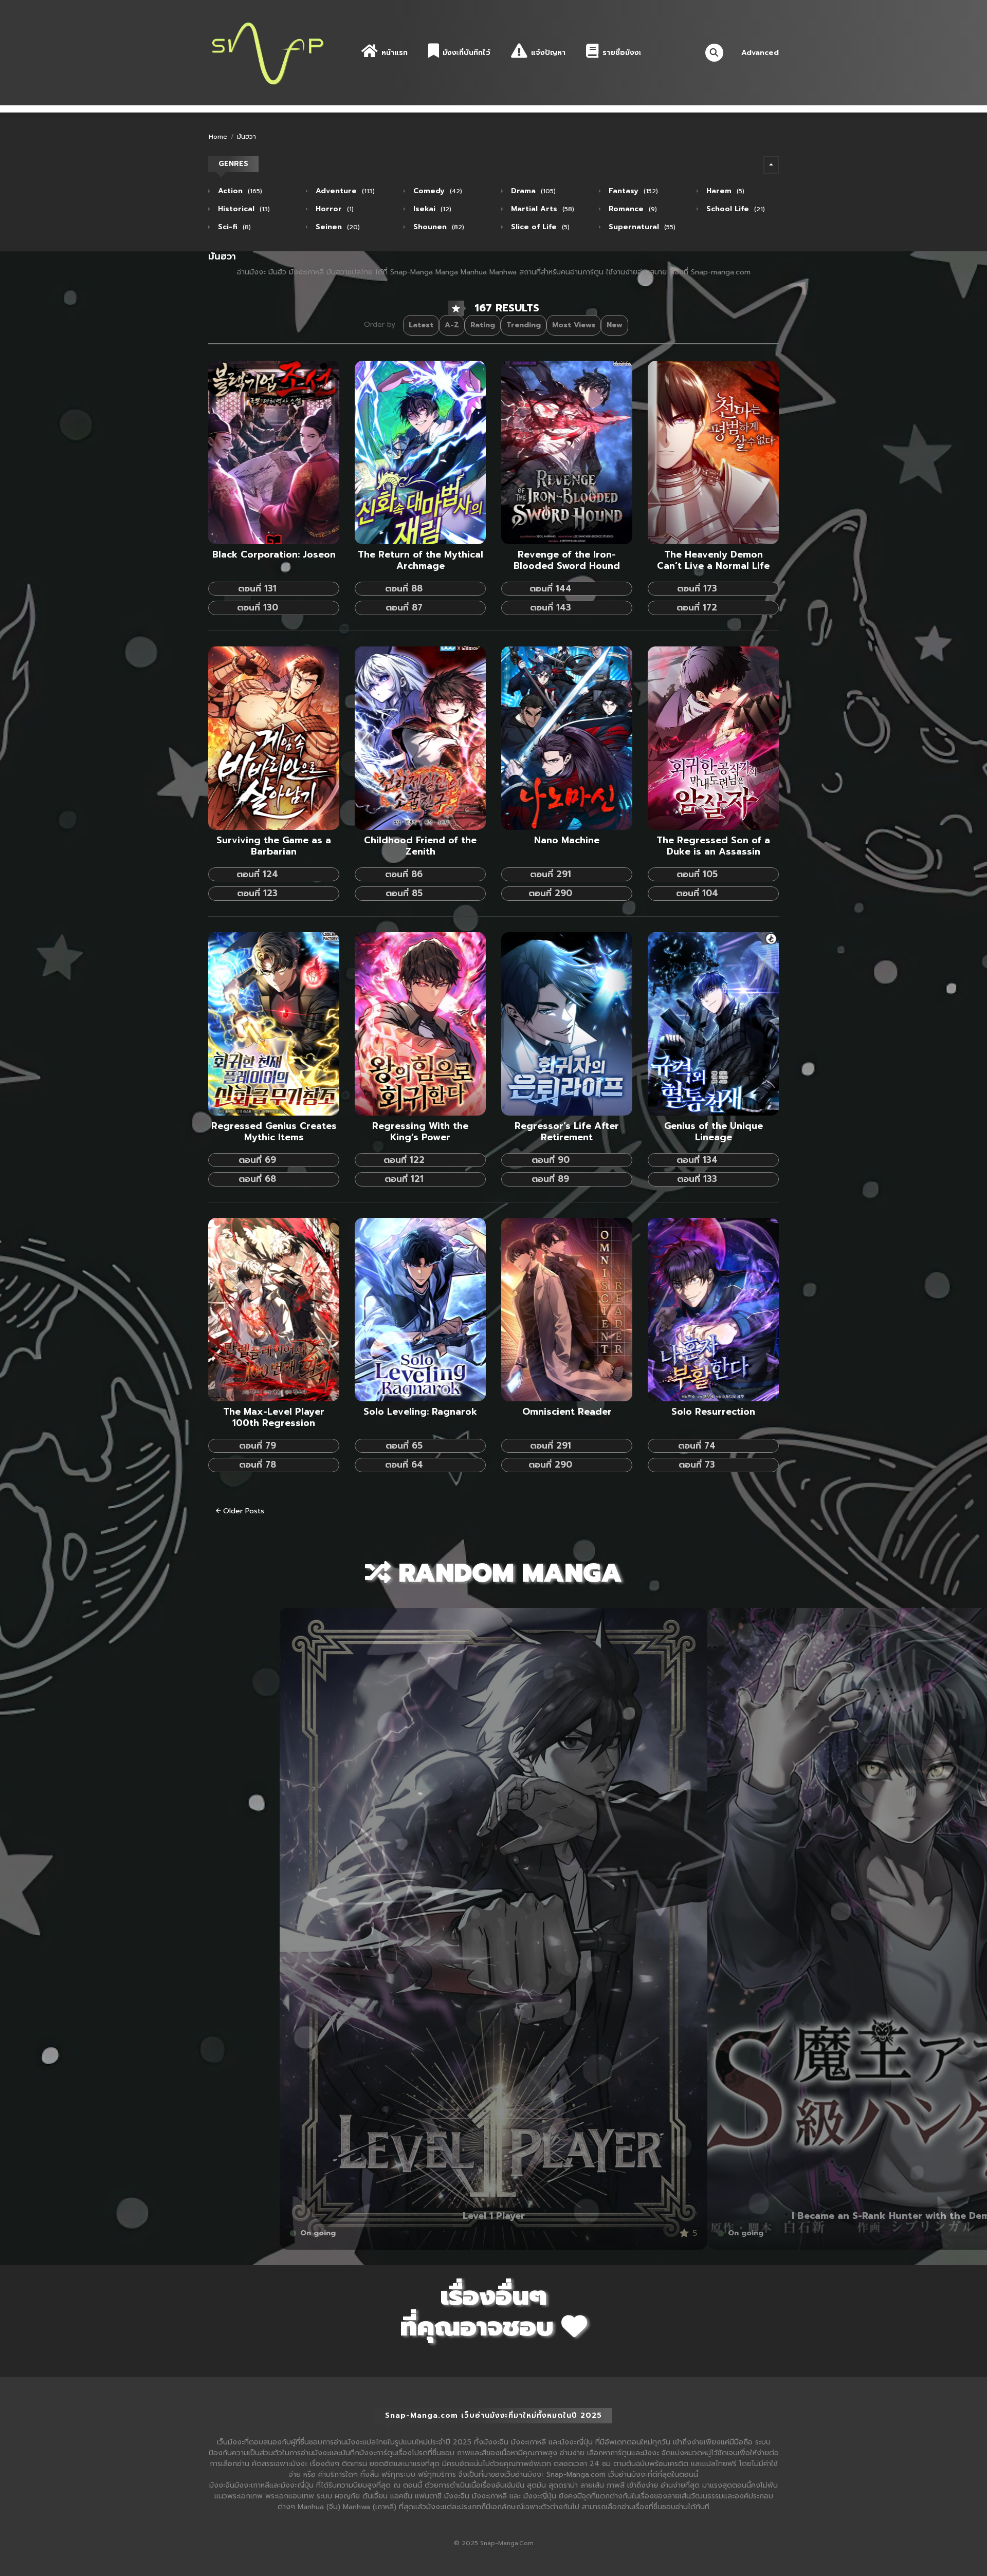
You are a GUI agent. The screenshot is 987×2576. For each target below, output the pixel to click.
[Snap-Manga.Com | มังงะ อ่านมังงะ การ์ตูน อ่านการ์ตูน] (267, 52)
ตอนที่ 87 (404, 607)
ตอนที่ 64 (404, 1465)
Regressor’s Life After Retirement (567, 1132)
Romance (632, 209)
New (615, 325)
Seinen (336, 227)
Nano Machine (567, 841)
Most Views (574, 325)
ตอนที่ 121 (404, 1179)
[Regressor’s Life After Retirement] (567, 1023)
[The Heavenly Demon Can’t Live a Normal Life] (713, 452)
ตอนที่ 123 (257, 893)
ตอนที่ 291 (551, 874)
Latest (421, 325)
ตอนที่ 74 (697, 1445)
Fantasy (632, 191)
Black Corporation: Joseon (274, 555)
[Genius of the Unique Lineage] (713, 1023)
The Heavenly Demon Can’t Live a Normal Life (713, 561)
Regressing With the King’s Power (420, 1132)
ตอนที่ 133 (697, 1179)
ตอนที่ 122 (404, 1160)
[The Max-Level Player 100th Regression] (274, 1309)
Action (239, 191)
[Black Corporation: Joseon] (274, 452)
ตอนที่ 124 (257, 874)
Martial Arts (541, 209)
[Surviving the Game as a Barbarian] (274, 738)
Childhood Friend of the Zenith (420, 846)
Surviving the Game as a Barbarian (274, 846)
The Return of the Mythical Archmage (421, 561)
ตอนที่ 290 (550, 893)
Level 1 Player (494, 2216)
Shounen (437, 227)
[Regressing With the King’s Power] (420, 1023)
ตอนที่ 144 (551, 588)
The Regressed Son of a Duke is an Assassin (713, 846)
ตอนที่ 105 (697, 874)
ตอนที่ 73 (697, 1465)
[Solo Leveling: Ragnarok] (420, 1309)
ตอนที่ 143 (551, 607)
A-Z (452, 325)
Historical (243, 209)
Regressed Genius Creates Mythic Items (274, 1132)
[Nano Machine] (567, 738)
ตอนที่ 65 (404, 1445)
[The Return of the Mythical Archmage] (420, 452)
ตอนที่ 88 (404, 588)
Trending (524, 325)
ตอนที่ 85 (404, 893)
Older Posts (242, 1511)
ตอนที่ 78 (258, 1465)
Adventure (344, 191)
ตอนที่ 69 (257, 1160)
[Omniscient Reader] (567, 1309)
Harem (724, 191)
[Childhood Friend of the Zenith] (420, 738)
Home (218, 137)
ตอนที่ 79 (258, 1445)
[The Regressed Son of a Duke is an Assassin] (713, 738)
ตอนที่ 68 (257, 1179)
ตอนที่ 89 (550, 1179)
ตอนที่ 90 (551, 1160)
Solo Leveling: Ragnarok (420, 1412)
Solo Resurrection (713, 1412)
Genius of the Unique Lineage (714, 1132)
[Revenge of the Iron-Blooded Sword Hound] (567, 452)
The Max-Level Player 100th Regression (274, 1418)
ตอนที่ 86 (404, 874)
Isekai (431, 209)
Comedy (436, 191)
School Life (734, 209)
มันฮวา (246, 137)
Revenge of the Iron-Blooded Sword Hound (567, 561)
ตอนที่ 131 (257, 588)
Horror (333, 209)
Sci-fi (233, 227)
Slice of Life (539, 227)
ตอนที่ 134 (697, 1160)
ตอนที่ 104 (697, 893)
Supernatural (641, 227)
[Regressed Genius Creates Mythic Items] (274, 1023)
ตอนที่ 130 (258, 607)
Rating (483, 325)
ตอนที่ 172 (697, 607)
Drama (532, 191)
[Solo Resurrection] (713, 1309)
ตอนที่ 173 (697, 588)
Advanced (760, 53)
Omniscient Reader (567, 1412)
